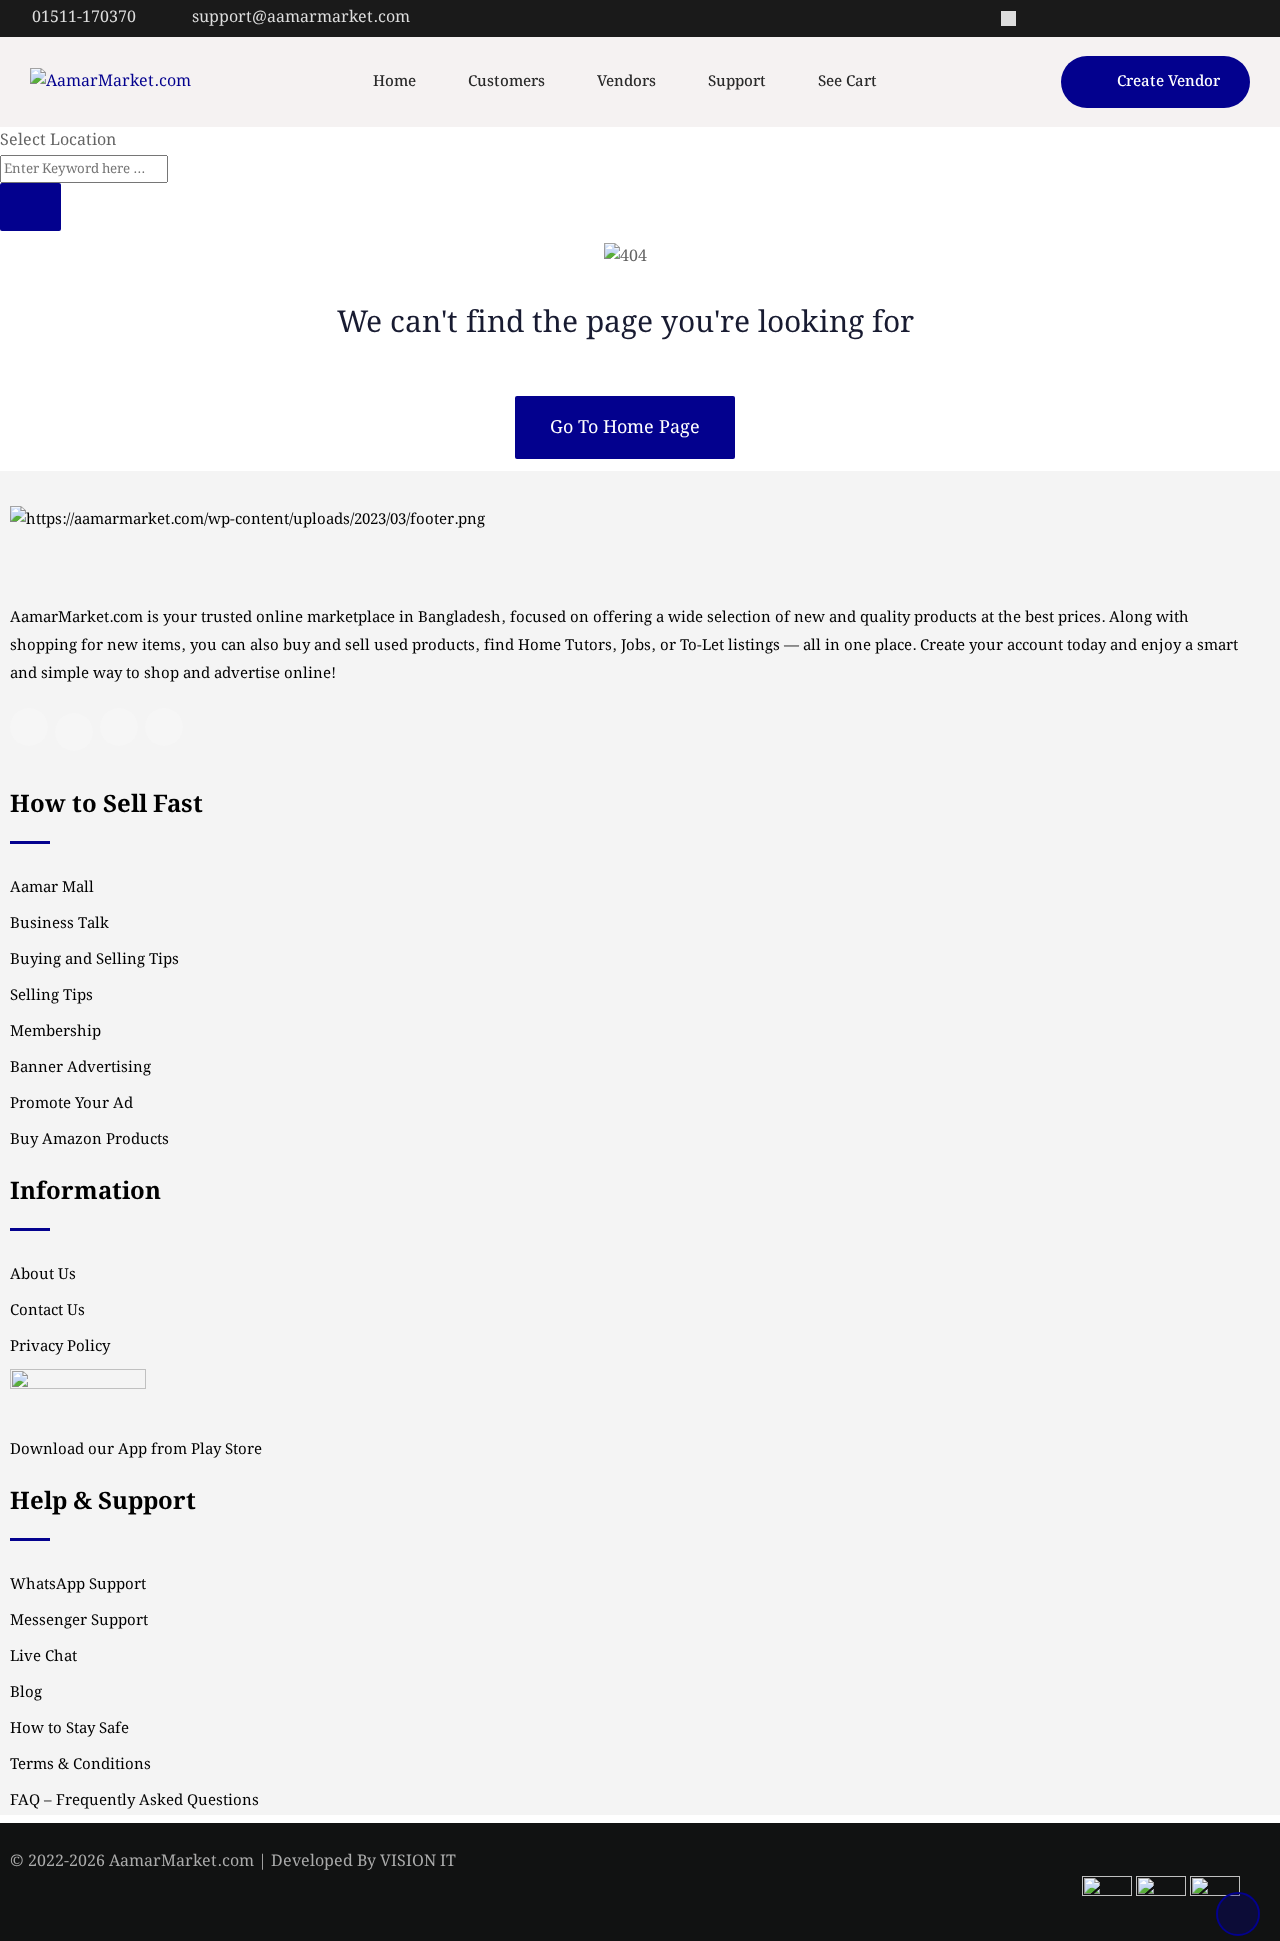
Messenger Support (79, 1621)
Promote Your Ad (71, 1104)
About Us (43, 1275)
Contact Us (47, 1311)
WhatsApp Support (78, 1585)
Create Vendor (1168, 82)
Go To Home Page (625, 427)
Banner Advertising (80, 1068)
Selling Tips (51, 996)
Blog (26, 1693)
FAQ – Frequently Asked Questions (134, 1801)
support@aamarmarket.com (301, 17)
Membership (55, 1032)
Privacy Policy (60, 1347)
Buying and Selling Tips (94, 960)
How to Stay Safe (69, 1729)
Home (394, 82)
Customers (506, 82)
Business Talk (59, 924)
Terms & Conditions (80, 1765)
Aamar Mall (52, 888)
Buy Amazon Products (89, 1140)
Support (737, 82)
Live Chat (43, 1657)
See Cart (847, 82)
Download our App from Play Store (136, 1450)
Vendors (626, 82)
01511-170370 (84, 17)
